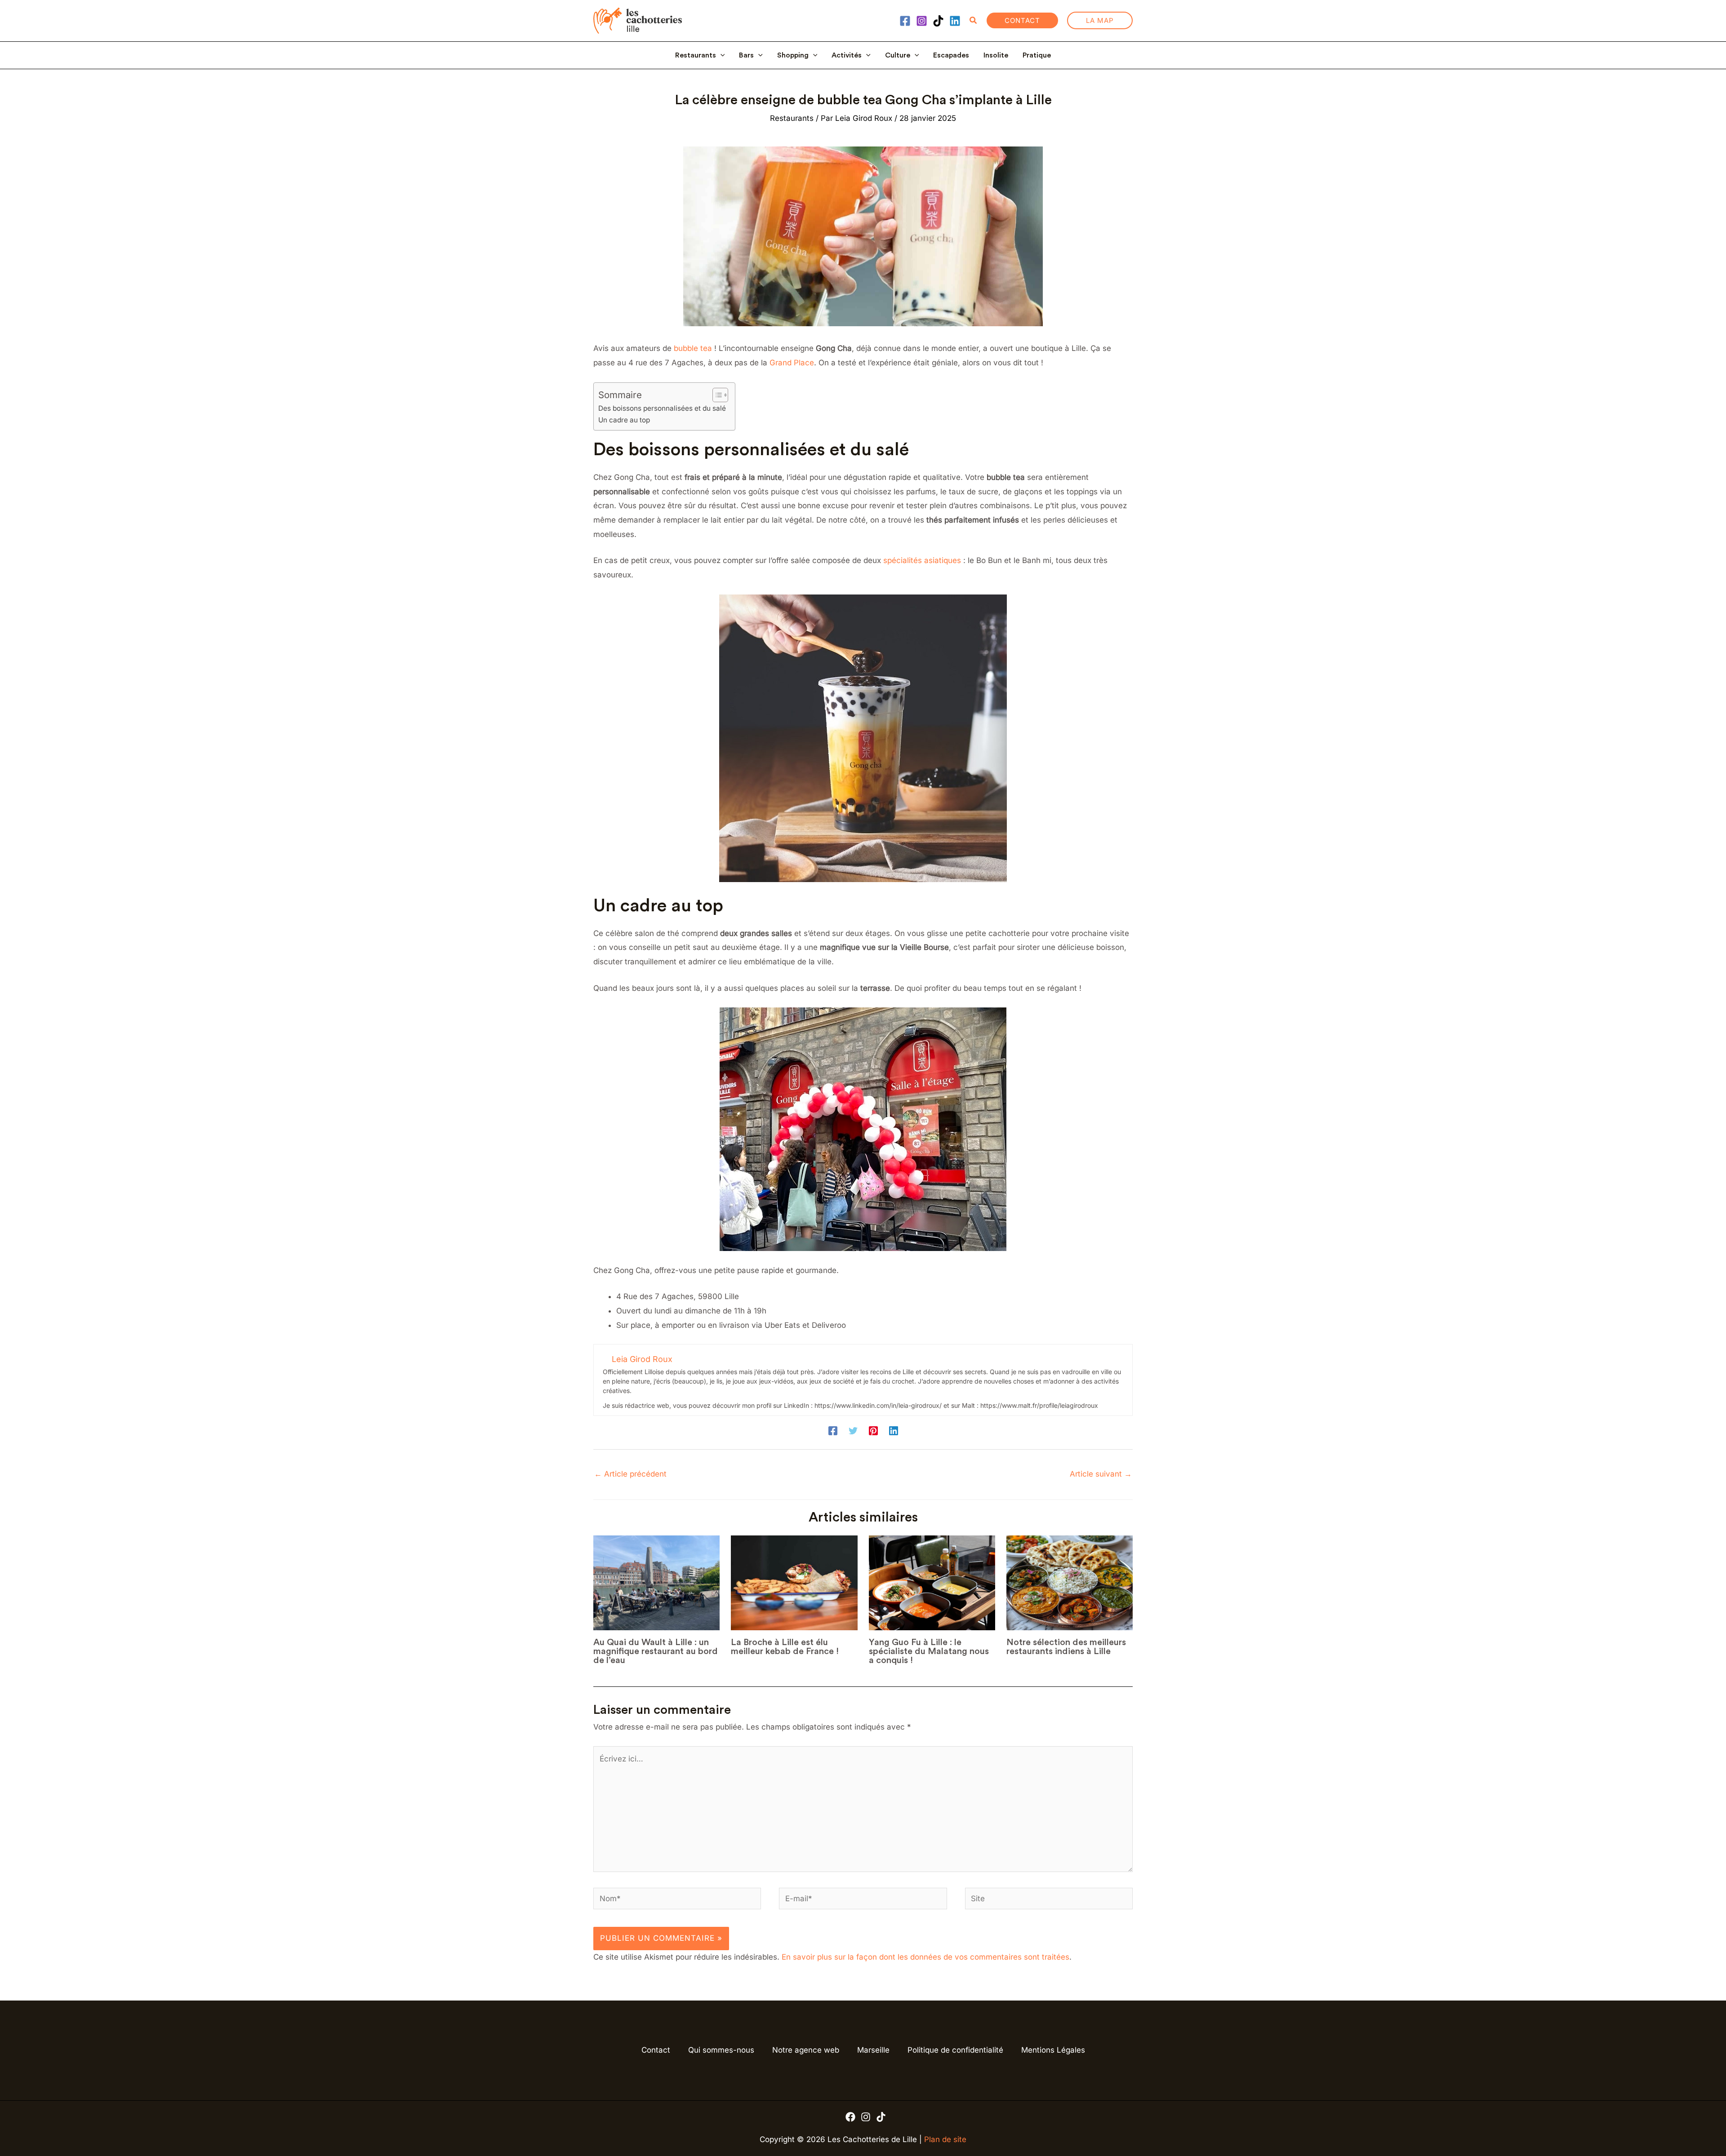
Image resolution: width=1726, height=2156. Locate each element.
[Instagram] (922, 21)
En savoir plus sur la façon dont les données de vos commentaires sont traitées (925, 1957)
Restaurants (696, 55)
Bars (746, 55)
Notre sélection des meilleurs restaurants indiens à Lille (1066, 1647)
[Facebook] (905, 21)
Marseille (873, 2050)
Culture (898, 55)
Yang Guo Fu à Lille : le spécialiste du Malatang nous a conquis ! (929, 1651)
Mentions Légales (1053, 2050)
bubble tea (693, 348)
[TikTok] (938, 21)
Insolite (996, 55)
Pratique (1037, 55)
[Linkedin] (955, 21)
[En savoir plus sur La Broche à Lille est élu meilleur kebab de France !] (794, 1583)
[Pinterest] (873, 1431)
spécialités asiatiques (922, 560)
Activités (847, 55)
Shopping (793, 55)
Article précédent (630, 1474)
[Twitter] (853, 1431)
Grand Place (792, 363)
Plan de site (945, 2139)
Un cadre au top (624, 420)
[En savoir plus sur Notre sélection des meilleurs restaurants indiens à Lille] (1070, 1583)
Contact (656, 2050)
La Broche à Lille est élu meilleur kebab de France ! (785, 1647)
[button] (974, 20)
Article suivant (1101, 1474)
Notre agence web (806, 2050)
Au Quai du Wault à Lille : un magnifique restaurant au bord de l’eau (656, 1651)
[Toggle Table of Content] (716, 395)
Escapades (951, 55)
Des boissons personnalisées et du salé (662, 408)
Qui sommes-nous (721, 2050)
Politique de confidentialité (955, 2050)
